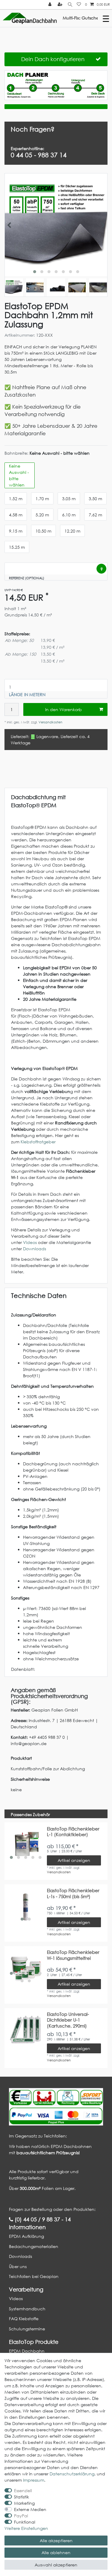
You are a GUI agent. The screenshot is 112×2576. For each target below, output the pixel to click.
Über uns (18, 2266)
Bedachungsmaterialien (34, 2246)
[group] (26, 1844)
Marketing (24, 2503)
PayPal (21, 2516)
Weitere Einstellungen (26, 2528)
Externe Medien (30, 2509)
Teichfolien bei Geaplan (34, 2276)
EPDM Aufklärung (26, 2236)
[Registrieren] (61, 5)
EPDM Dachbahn (27, 2351)
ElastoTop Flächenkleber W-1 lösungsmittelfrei (73, 1955)
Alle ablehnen (56, 2552)
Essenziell (23, 2490)
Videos (30, 1242)
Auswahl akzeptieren (56, 2565)
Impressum (34, 2480)
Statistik (22, 2497)
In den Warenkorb (63, 709)
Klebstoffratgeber (38, 1142)
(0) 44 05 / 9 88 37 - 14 (42, 2219)
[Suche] (70, 5)
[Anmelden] (50, 5)
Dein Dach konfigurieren (53, 59)
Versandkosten (50, 722)
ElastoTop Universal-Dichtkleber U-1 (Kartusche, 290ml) (68, 2020)
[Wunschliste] (79, 5)
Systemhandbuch (27, 2309)
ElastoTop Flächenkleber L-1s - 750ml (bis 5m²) (73, 1894)
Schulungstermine (27, 2329)
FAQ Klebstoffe (24, 2319)
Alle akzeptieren (56, 2541)
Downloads (34, 1249)
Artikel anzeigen (74, 1860)
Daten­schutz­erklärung (72, 2474)
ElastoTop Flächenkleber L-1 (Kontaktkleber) (73, 1832)
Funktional (25, 2522)
